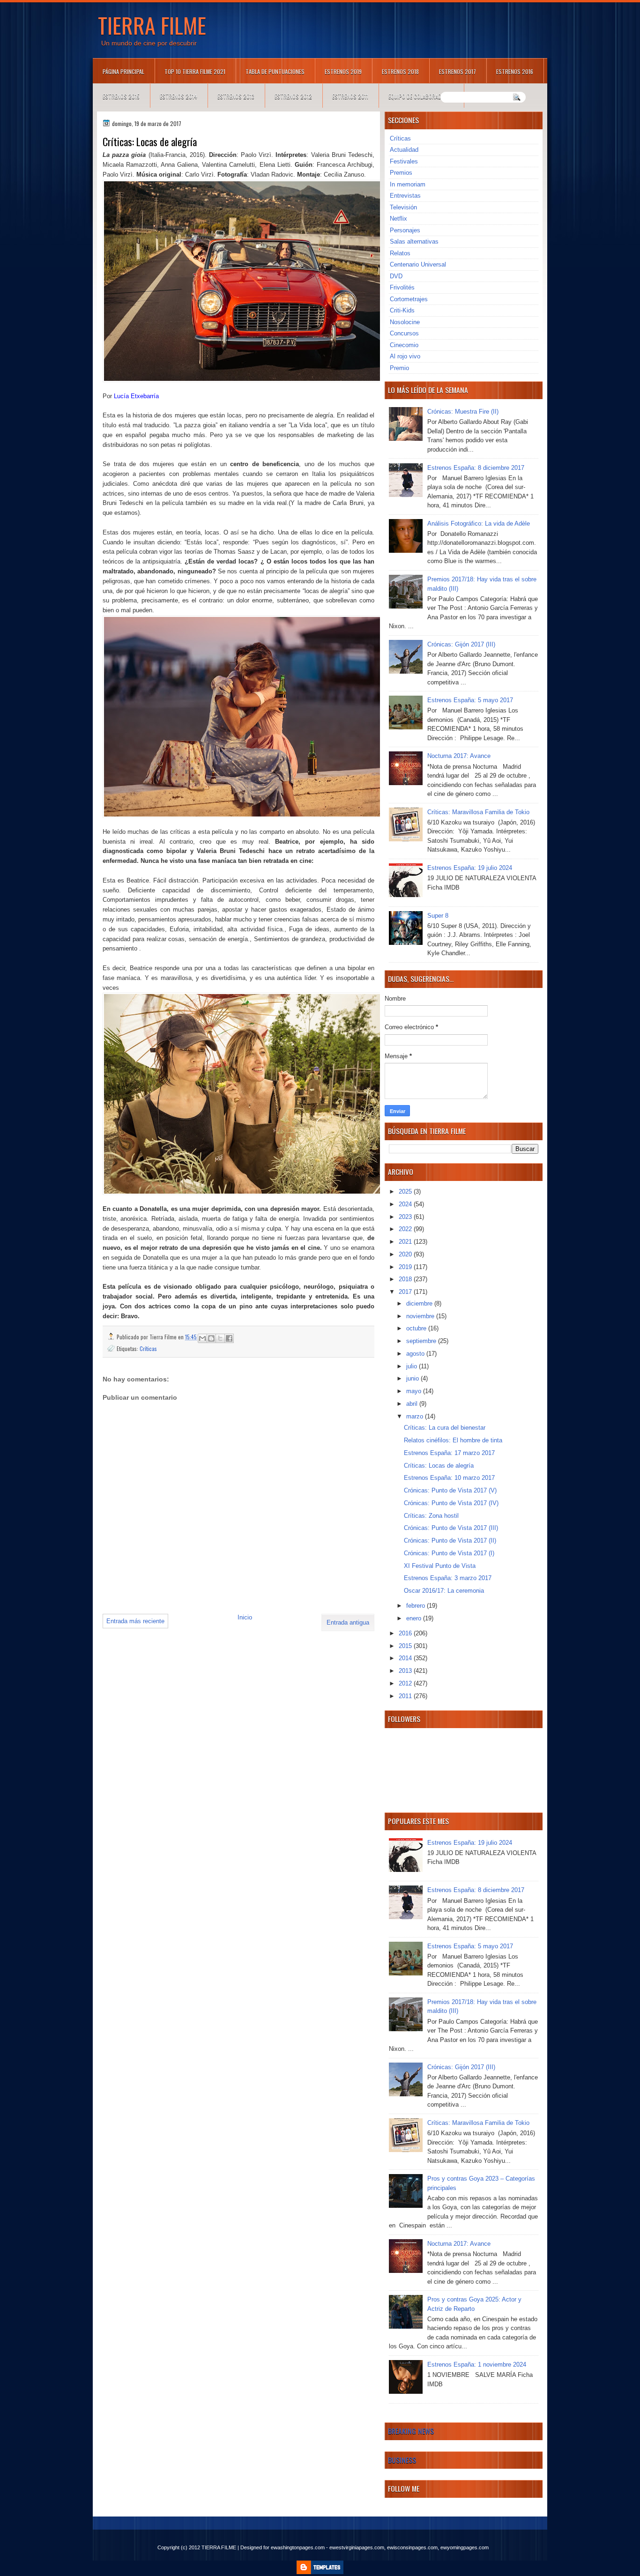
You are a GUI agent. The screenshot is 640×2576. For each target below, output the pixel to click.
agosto (416, 1354)
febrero (417, 1606)
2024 (406, 1204)
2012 (406, 1683)
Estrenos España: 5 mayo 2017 (470, 700)
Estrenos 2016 (515, 71)
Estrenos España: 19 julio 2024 (470, 868)
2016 (406, 1633)
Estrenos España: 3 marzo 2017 (448, 1578)
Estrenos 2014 (179, 96)
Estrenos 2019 (343, 71)
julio (413, 1366)
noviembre (421, 1316)
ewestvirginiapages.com (357, 2547)
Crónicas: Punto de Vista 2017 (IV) (451, 1503)
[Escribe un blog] (211, 1338)
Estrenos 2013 (236, 96)
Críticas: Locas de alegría (439, 1466)
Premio (399, 368)
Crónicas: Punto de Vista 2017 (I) (449, 1553)
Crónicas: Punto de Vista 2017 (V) (450, 1490)
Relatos (400, 253)
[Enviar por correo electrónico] (202, 1338)
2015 (406, 1646)
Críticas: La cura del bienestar (445, 1428)
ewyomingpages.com (465, 2547)
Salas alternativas (414, 241)
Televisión (403, 207)
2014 (406, 1658)
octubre (417, 1328)
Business (402, 2460)
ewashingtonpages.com (298, 2547)
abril (413, 1404)
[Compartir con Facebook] (229, 1338)
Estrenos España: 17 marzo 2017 (449, 1453)
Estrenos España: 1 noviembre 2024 (477, 2364)
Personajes (405, 230)
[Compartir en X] (220, 1338)
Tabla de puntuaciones (275, 71)
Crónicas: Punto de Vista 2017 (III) (451, 1528)
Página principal (123, 71)
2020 (406, 1254)
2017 (406, 1292)
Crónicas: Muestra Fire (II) (463, 412)
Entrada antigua (348, 1622)
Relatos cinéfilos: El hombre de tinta (453, 1440)
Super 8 (438, 916)
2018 (406, 1279)
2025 (406, 1191)
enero (415, 1618)
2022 (406, 1229)
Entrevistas (405, 196)
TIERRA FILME (152, 25)
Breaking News (411, 2431)
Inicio (245, 1617)
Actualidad (404, 150)
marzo (416, 1416)
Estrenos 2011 (350, 96)
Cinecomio (404, 345)
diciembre (420, 1303)
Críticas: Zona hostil (431, 1516)
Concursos (404, 333)
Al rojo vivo (405, 356)
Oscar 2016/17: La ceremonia (444, 1591)
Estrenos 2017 (458, 71)
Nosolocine (405, 322)
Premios (401, 173)
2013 (406, 1671)
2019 (406, 1267)
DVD (396, 276)
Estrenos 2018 (400, 71)
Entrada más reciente (135, 1621)
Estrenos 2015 (121, 96)
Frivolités (402, 287)
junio (413, 1378)
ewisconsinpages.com (412, 2547)
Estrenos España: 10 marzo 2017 (449, 1478)
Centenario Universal (418, 264)
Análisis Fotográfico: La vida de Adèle (479, 523)
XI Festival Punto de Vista (440, 1566)
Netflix (398, 219)
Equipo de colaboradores (421, 96)
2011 (406, 1696)
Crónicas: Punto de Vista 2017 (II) (450, 1540)
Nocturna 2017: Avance (459, 756)
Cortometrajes (409, 299)
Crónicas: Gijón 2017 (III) (461, 644)
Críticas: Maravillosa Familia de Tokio (478, 812)
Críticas (148, 1348)
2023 (406, 1217)
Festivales (404, 161)
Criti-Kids (402, 310)
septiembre (422, 1341)
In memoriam (408, 184)
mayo (415, 1391)
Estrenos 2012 (293, 96)
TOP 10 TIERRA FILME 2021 (195, 71)
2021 (406, 1242)
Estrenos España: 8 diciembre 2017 (476, 468)
